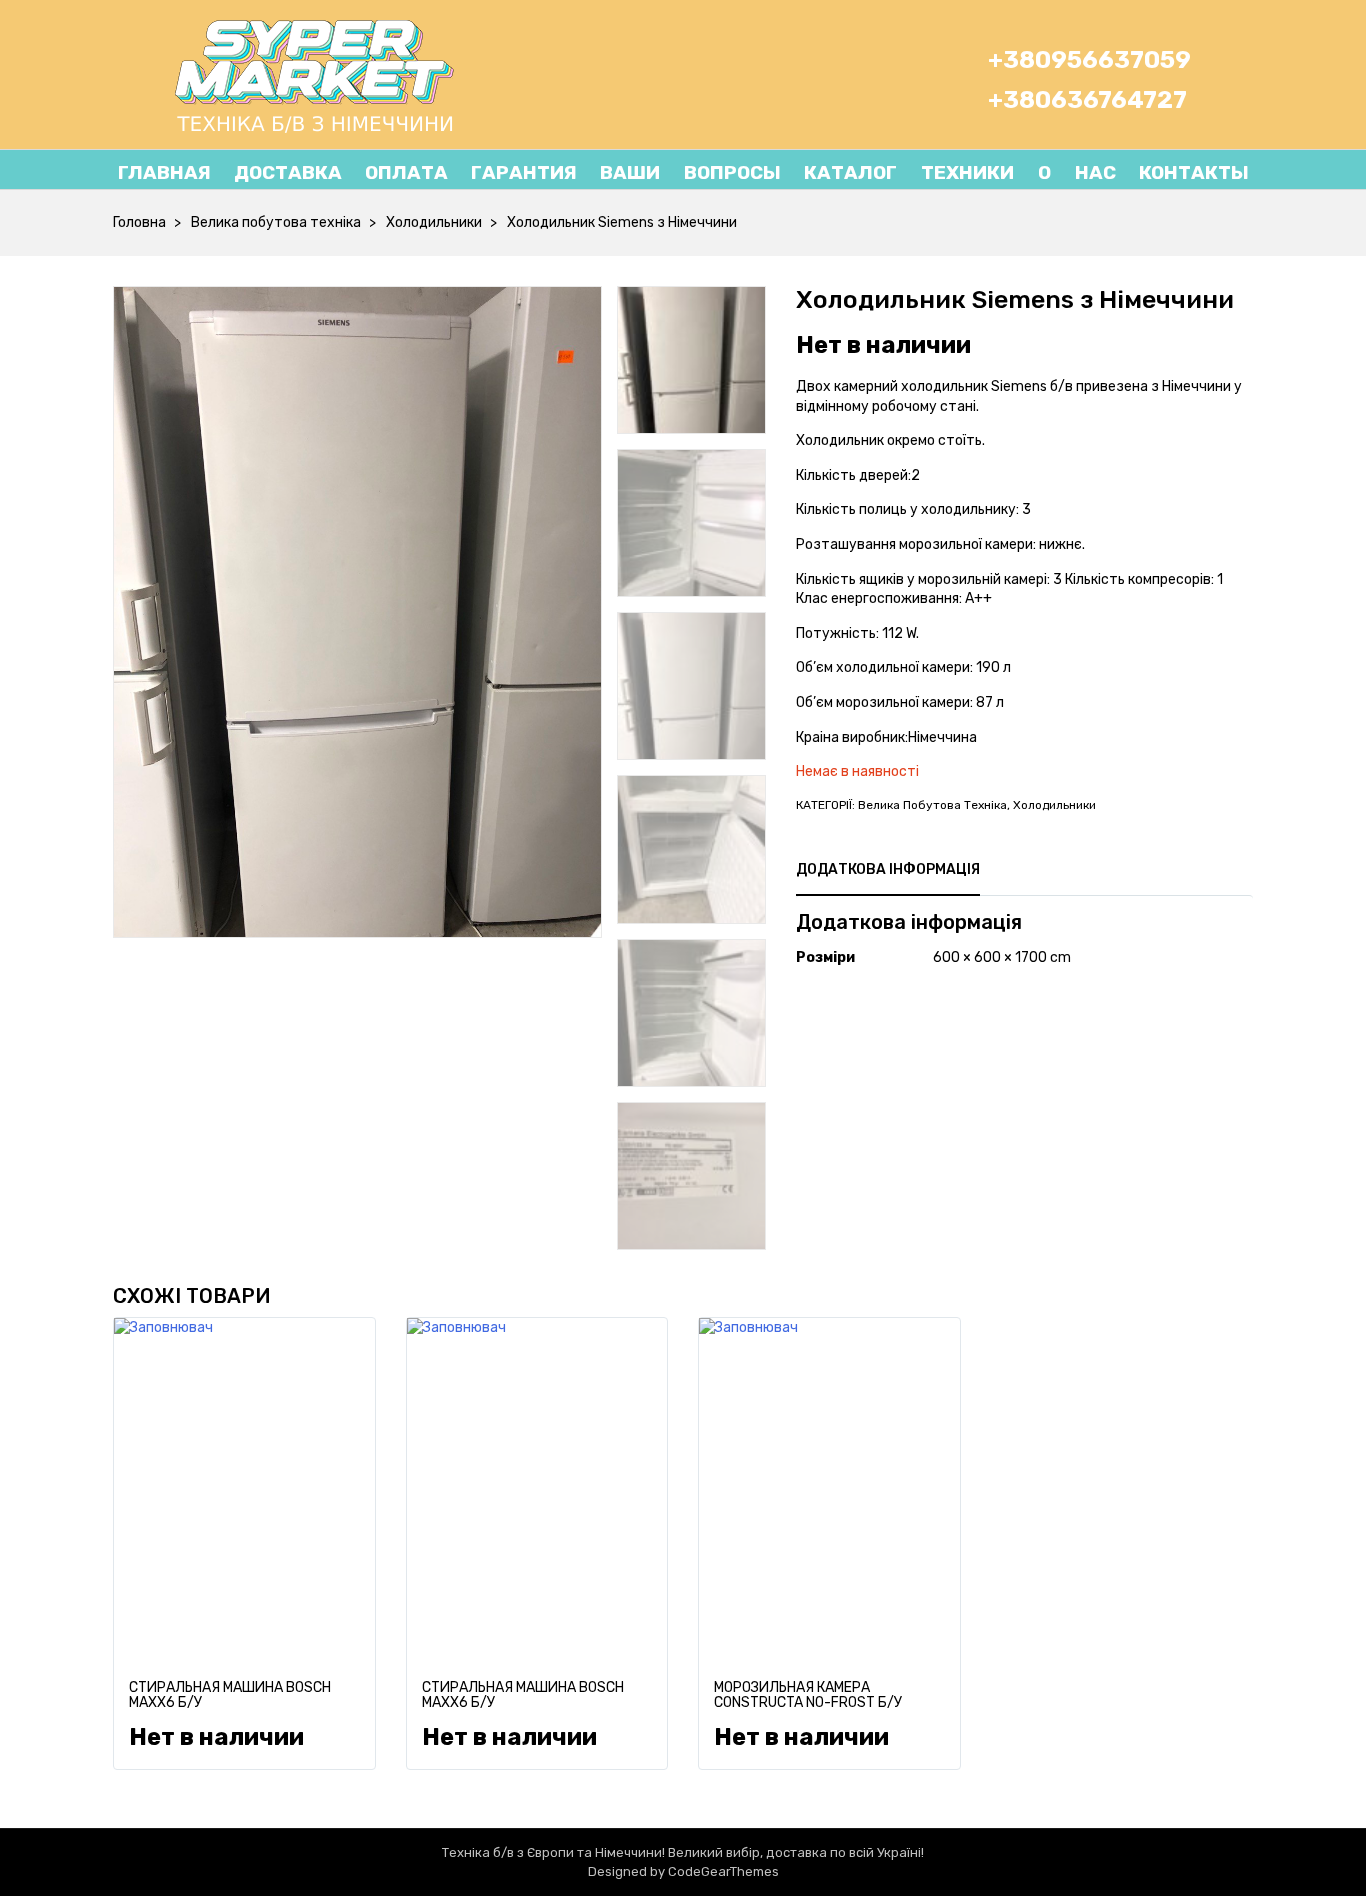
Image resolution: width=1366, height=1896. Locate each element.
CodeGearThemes (723, 1871)
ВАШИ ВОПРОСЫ (690, 172)
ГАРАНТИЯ (524, 172)
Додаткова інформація (888, 869)
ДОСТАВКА (288, 172)
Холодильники (434, 222)
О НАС (1065, 172)
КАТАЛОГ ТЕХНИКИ (909, 172)
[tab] (888, 870)
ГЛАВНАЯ (164, 172)
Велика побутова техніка (276, 222)
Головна (139, 222)
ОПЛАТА (406, 172)
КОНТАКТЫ (1194, 172)
